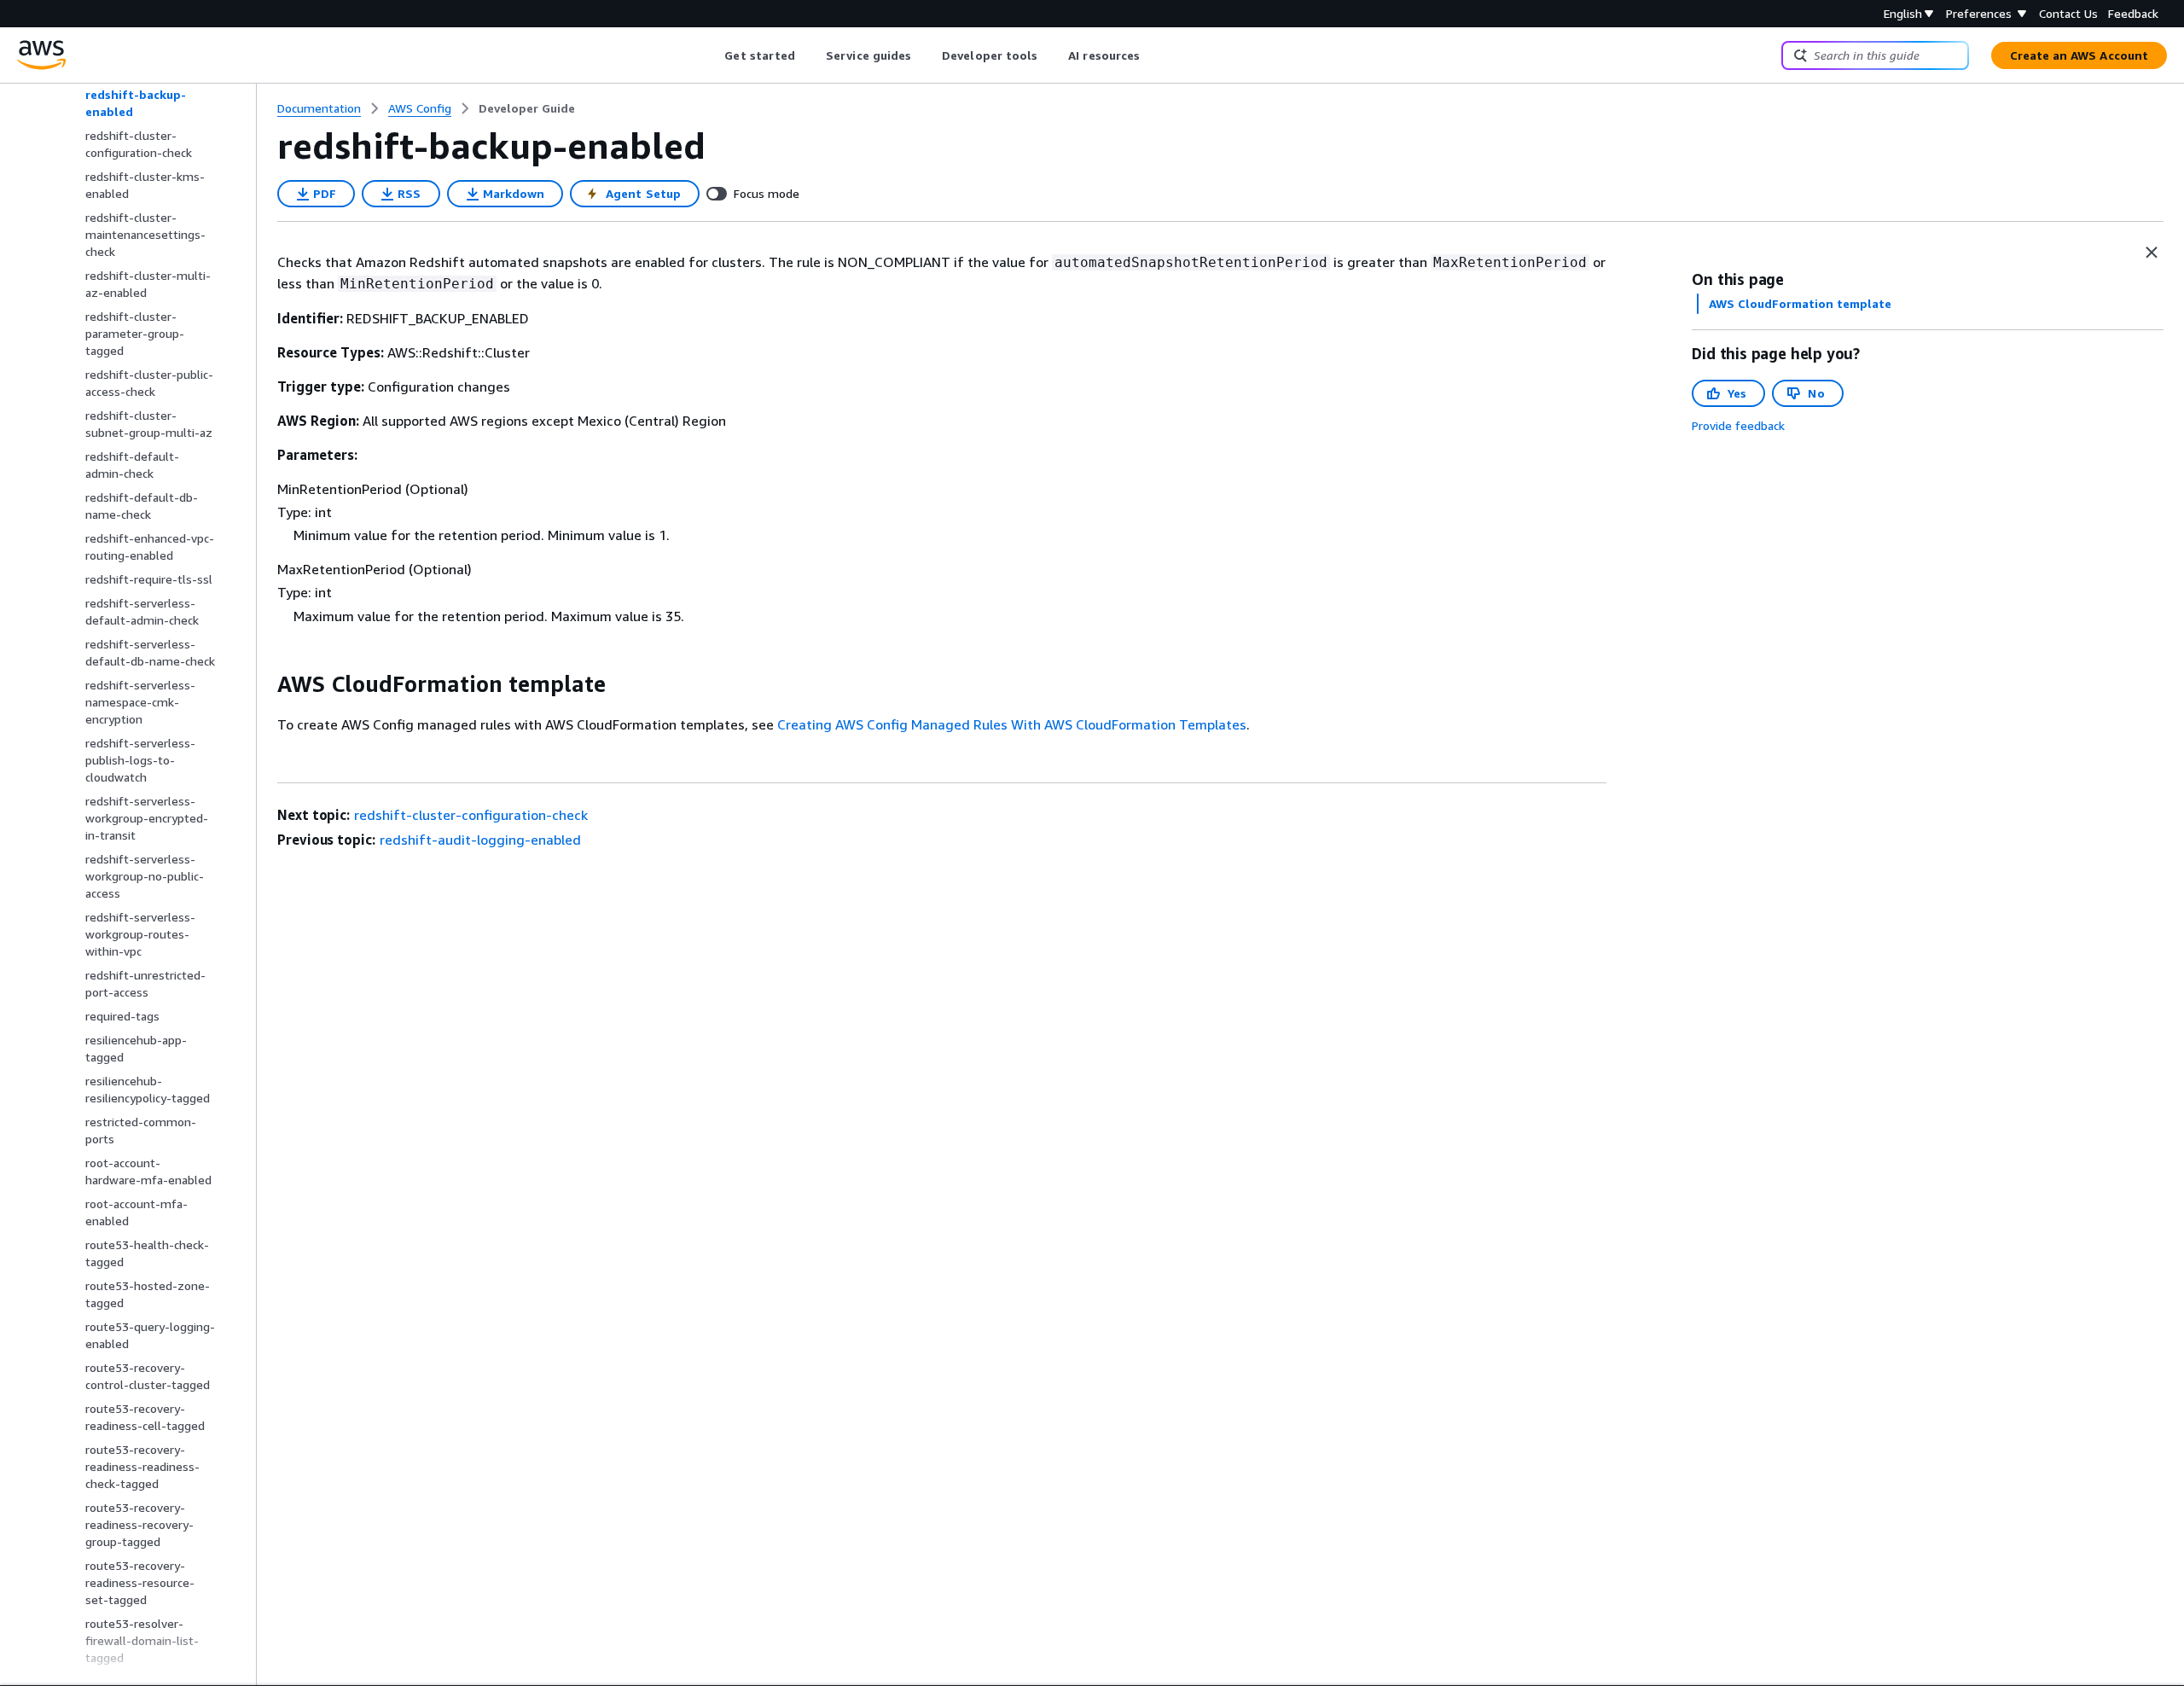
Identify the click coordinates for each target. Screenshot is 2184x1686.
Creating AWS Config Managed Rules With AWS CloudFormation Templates (1012, 724)
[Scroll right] (1153, 55)
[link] (527, 108)
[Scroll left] (712, 55)
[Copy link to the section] (264, 684)
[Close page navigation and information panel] (2152, 253)
